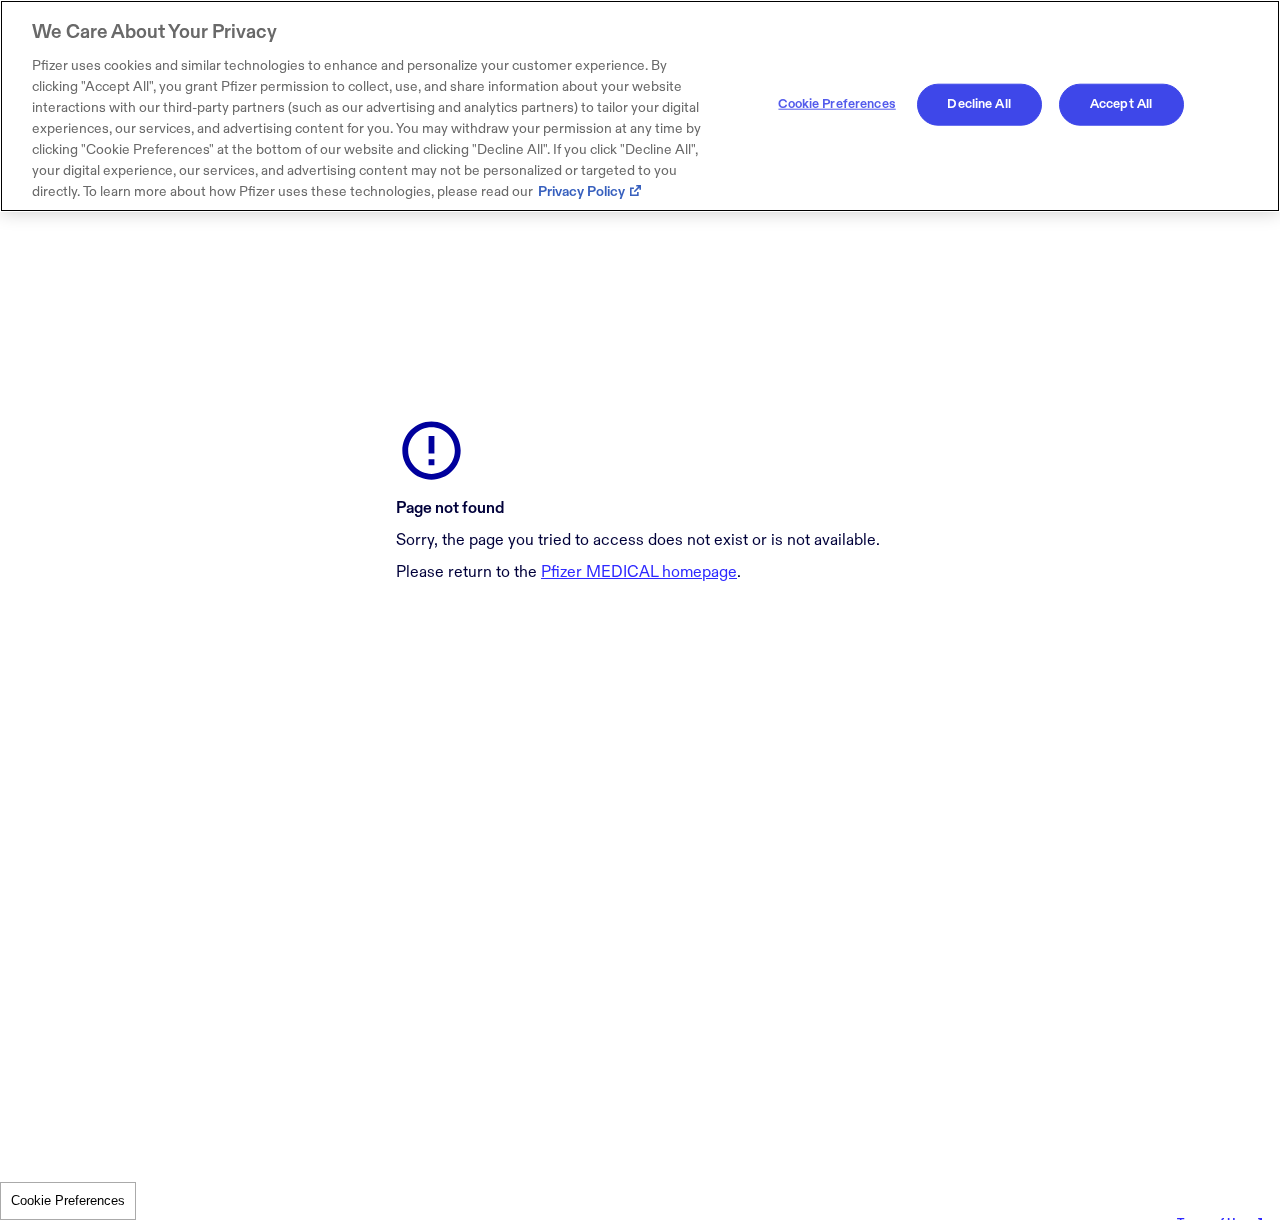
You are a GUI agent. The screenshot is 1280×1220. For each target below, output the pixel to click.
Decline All (978, 104)
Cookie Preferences (68, 1200)
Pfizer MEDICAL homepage (639, 572)
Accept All (1121, 104)
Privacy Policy (581, 191)
